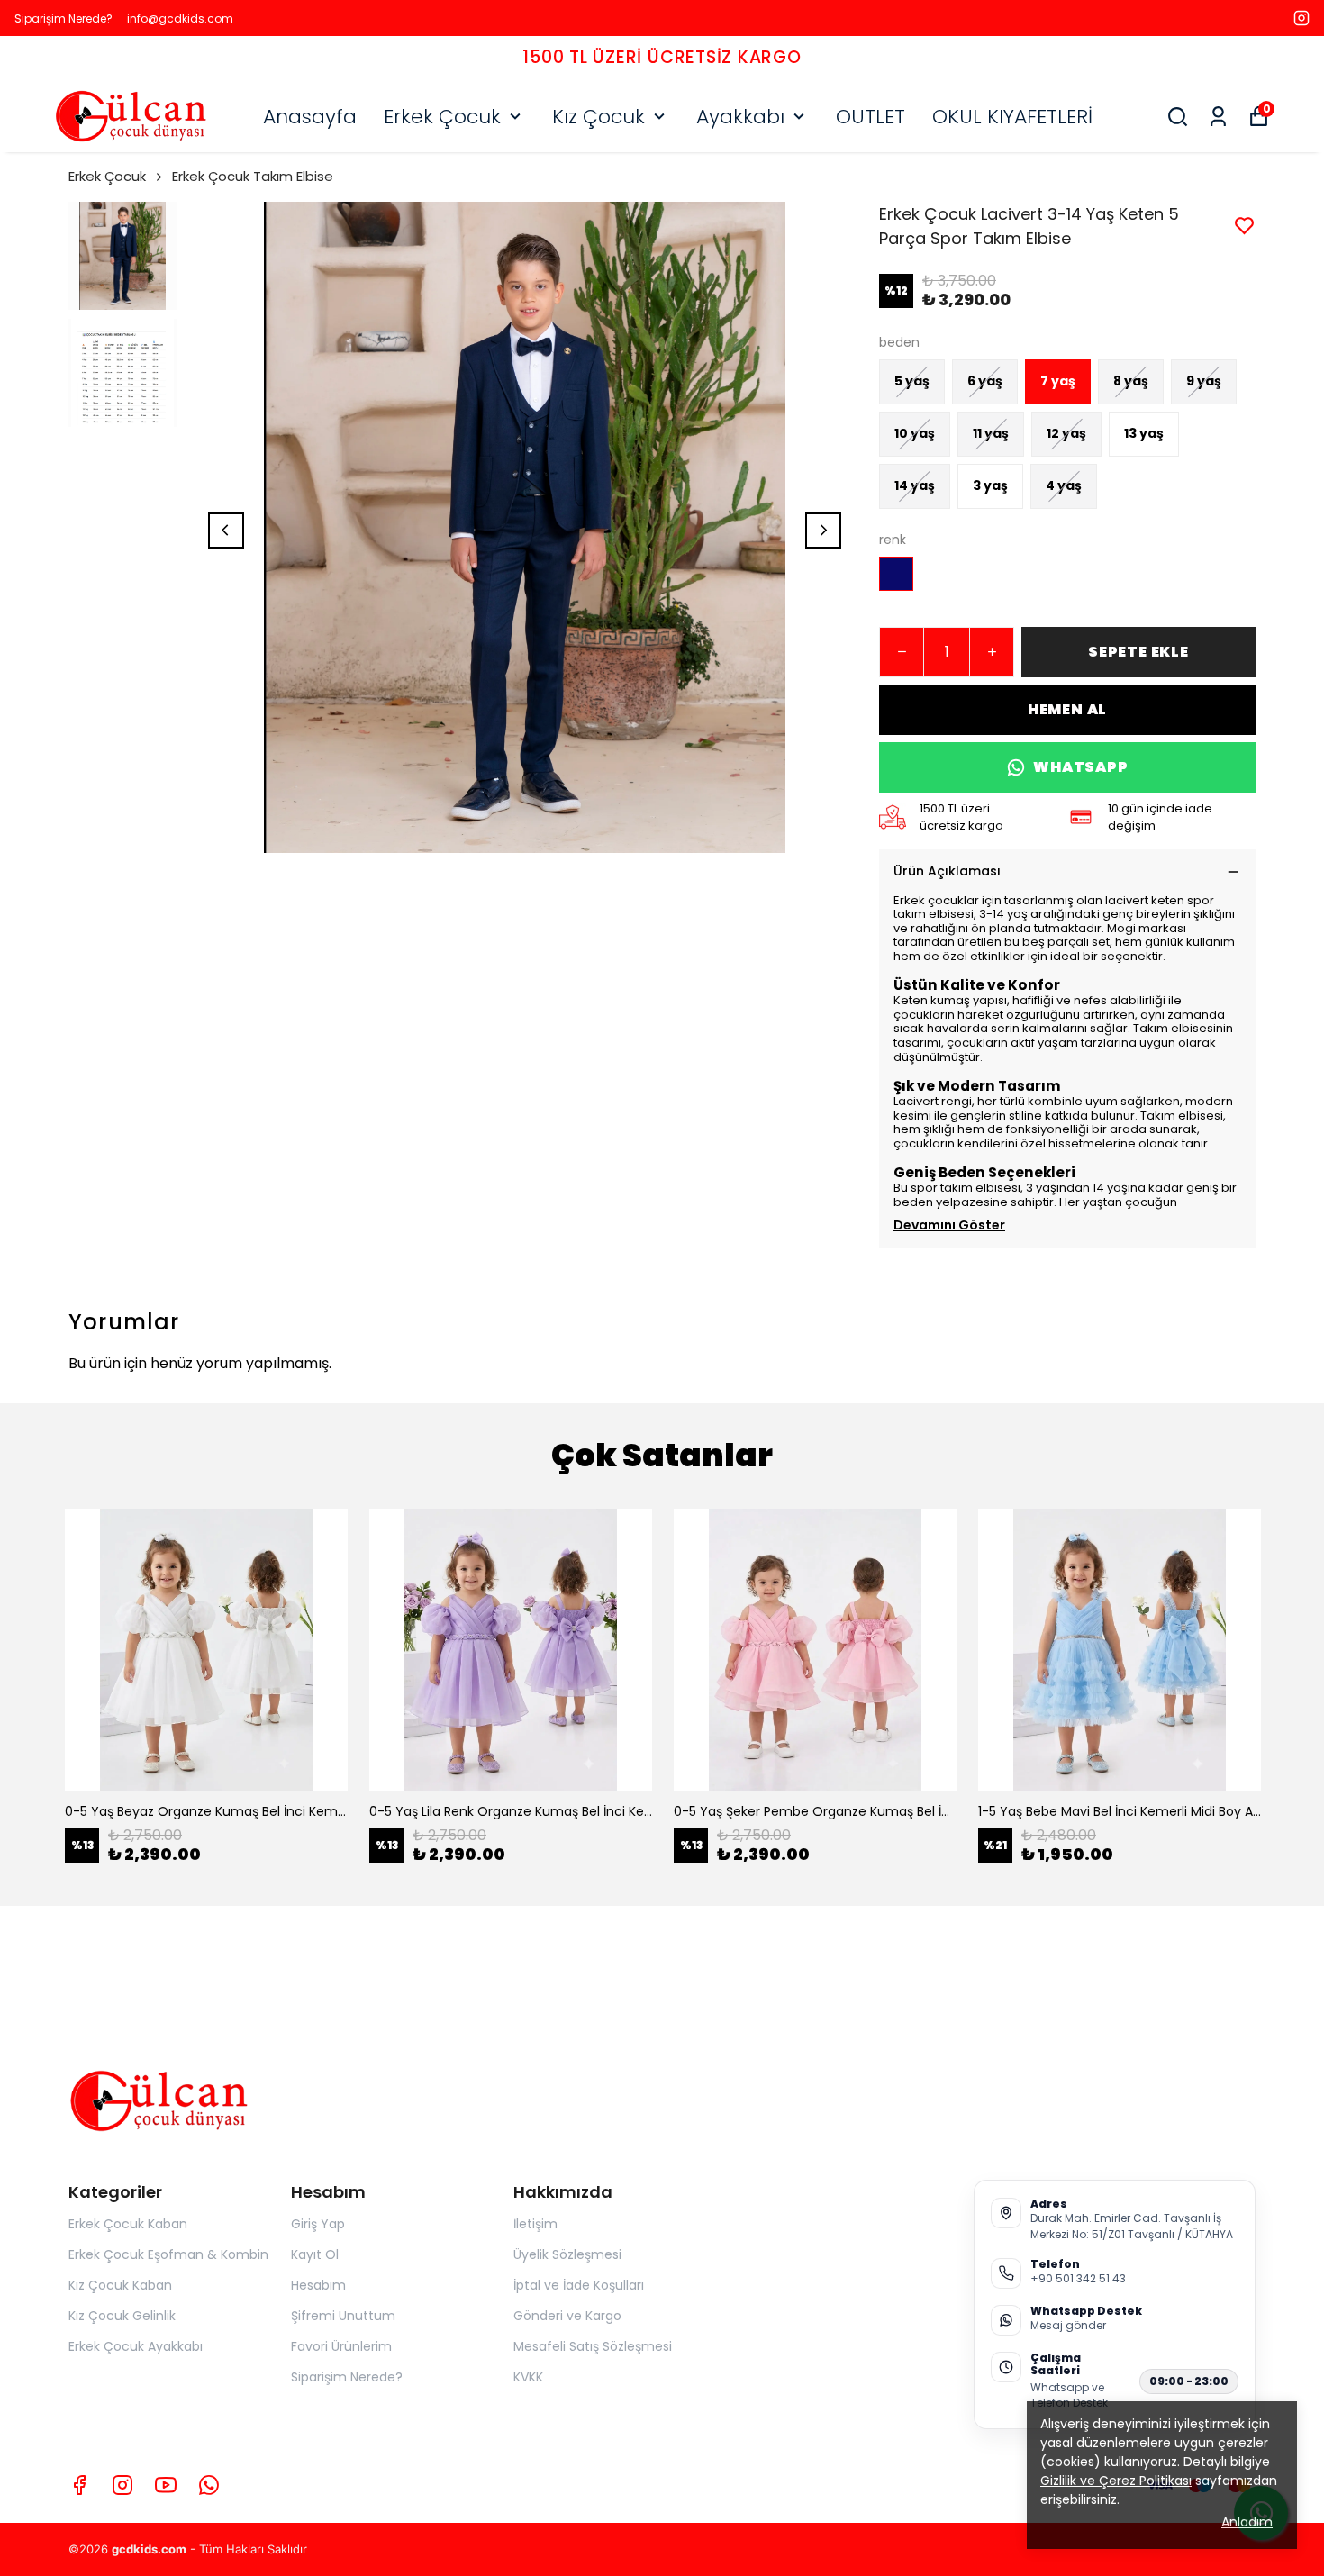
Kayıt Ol (315, 2254)
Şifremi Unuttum (343, 2316)
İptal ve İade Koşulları (579, 2285)
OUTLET (871, 117)
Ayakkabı (740, 117)
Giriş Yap (318, 2224)
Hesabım (318, 2285)
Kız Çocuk (599, 117)
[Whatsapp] (209, 2485)
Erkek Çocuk (442, 117)
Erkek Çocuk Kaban (128, 2224)
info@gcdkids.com (180, 18)
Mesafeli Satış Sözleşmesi (593, 2346)
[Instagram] (122, 2485)
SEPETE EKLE (1138, 652)
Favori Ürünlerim (341, 2346)
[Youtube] (166, 2485)
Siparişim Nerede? (63, 18)
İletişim (535, 2224)
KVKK (528, 2377)
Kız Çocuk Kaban (120, 2285)
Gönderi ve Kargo (567, 2316)
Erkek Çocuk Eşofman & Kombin (168, 2254)
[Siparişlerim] (1218, 117)
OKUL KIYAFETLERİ (1012, 117)
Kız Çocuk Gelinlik (122, 2316)
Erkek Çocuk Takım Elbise (253, 176)
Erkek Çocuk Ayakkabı (136, 2346)
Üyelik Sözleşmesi (567, 2254)
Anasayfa (310, 117)
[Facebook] (79, 2485)
